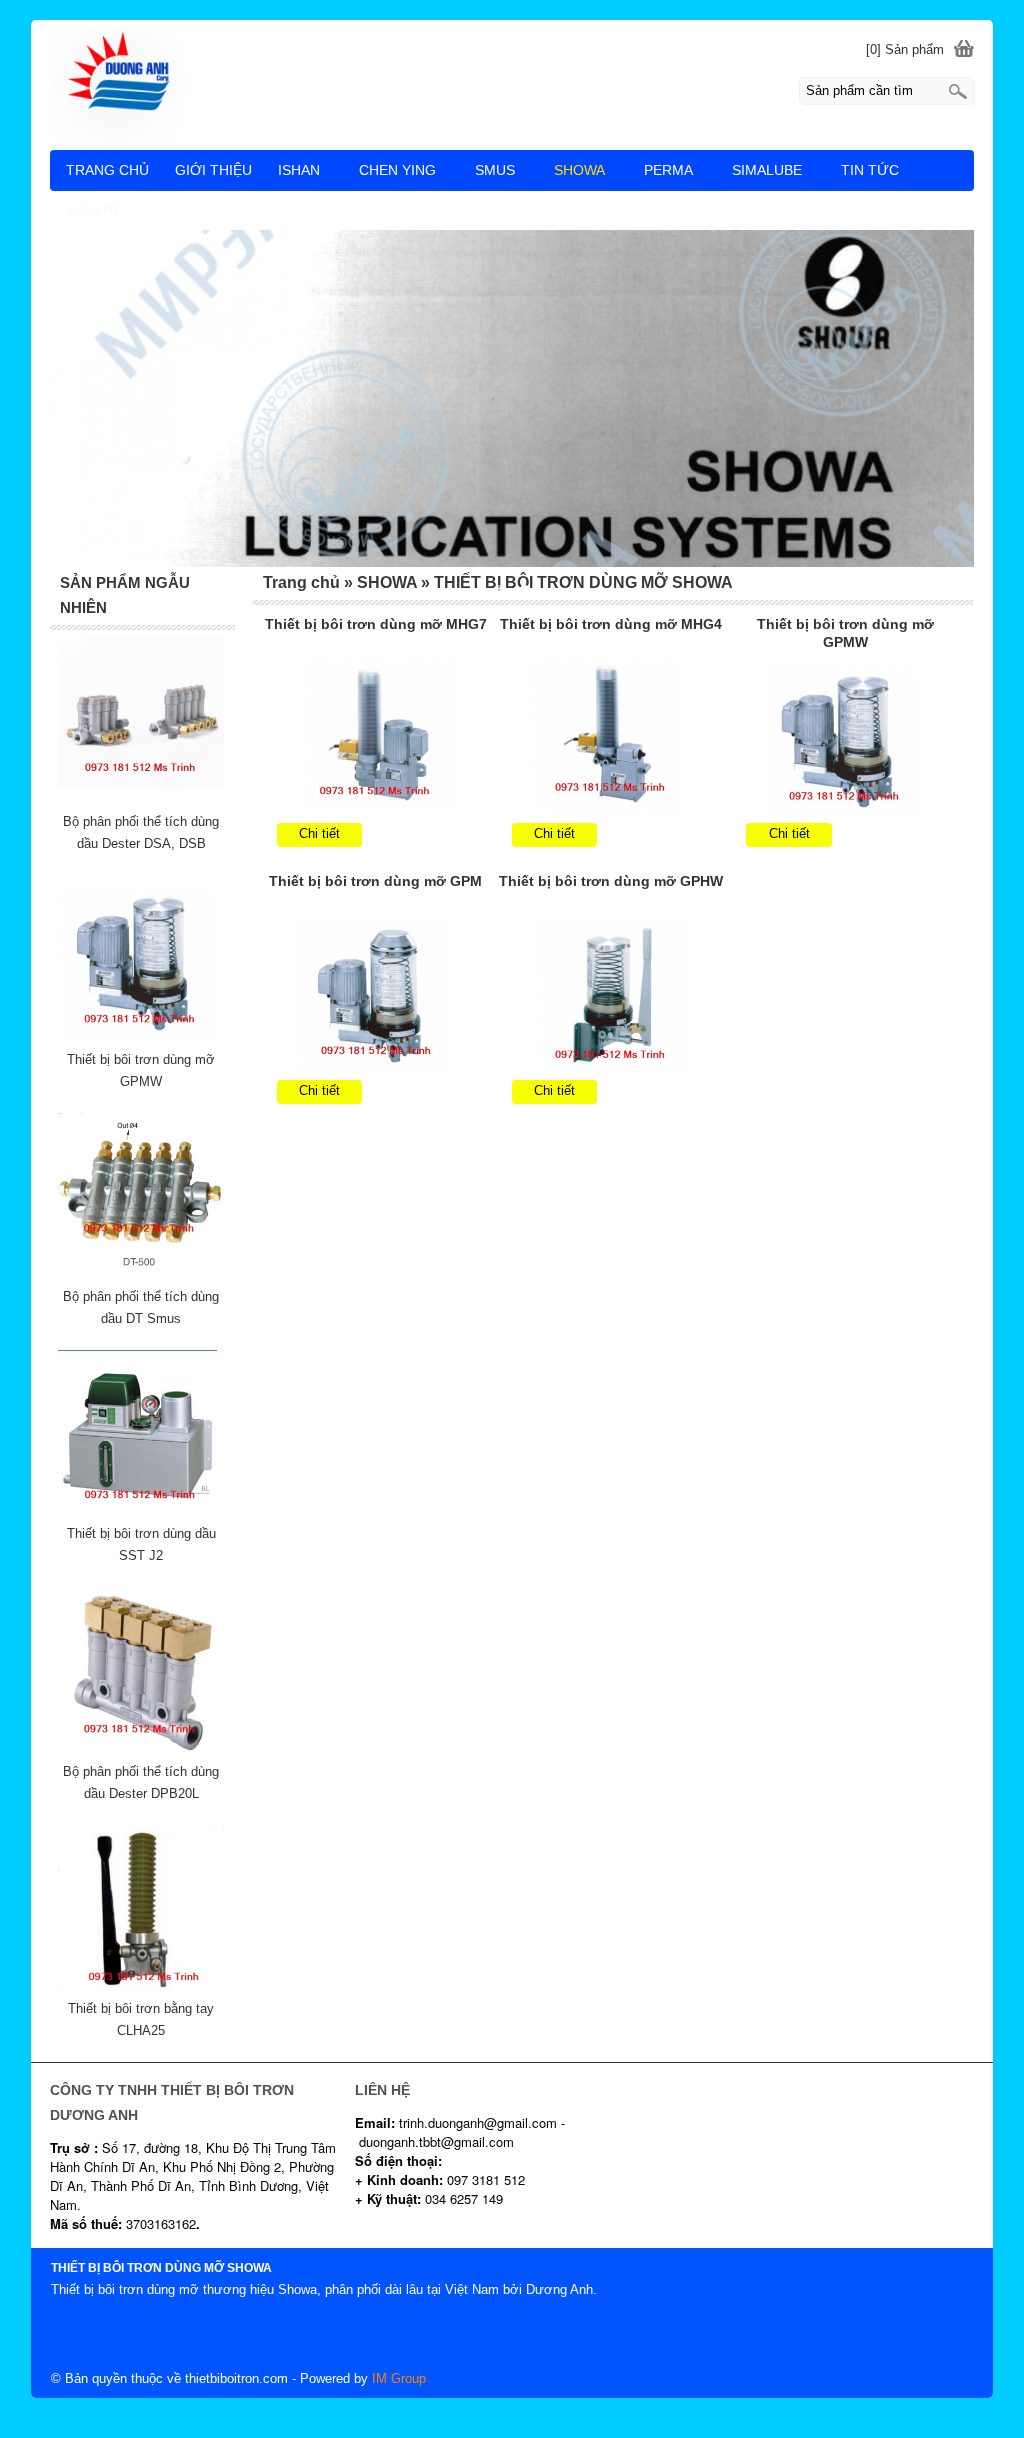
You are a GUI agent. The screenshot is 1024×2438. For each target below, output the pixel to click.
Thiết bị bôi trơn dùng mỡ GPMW (845, 633)
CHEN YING (397, 170)
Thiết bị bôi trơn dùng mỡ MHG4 (611, 624)
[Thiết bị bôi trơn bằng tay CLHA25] (141, 1986)
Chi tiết (319, 833)
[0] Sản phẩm (905, 49)
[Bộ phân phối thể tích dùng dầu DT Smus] (141, 1274)
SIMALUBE (767, 170)
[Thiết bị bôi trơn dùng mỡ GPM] (375, 993)
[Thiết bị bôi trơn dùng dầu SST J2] (141, 1511)
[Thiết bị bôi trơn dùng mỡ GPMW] (845, 736)
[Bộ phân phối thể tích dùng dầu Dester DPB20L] (141, 1749)
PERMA (668, 170)
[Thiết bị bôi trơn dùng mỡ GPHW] (610, 993)
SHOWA (579, 170)
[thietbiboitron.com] (512, 84)
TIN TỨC (870, 170)
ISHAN (299, 170)
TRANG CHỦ (107, 170)
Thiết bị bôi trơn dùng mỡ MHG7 (376, 624)
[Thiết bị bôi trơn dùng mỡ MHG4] (610, 736)
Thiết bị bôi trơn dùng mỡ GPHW (611, 881)
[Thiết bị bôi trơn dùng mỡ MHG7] (375, 736)
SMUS (495, 170)
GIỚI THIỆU (213, 170)
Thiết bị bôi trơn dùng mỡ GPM (375, 881)
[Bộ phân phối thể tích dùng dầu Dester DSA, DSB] (141, 799)
